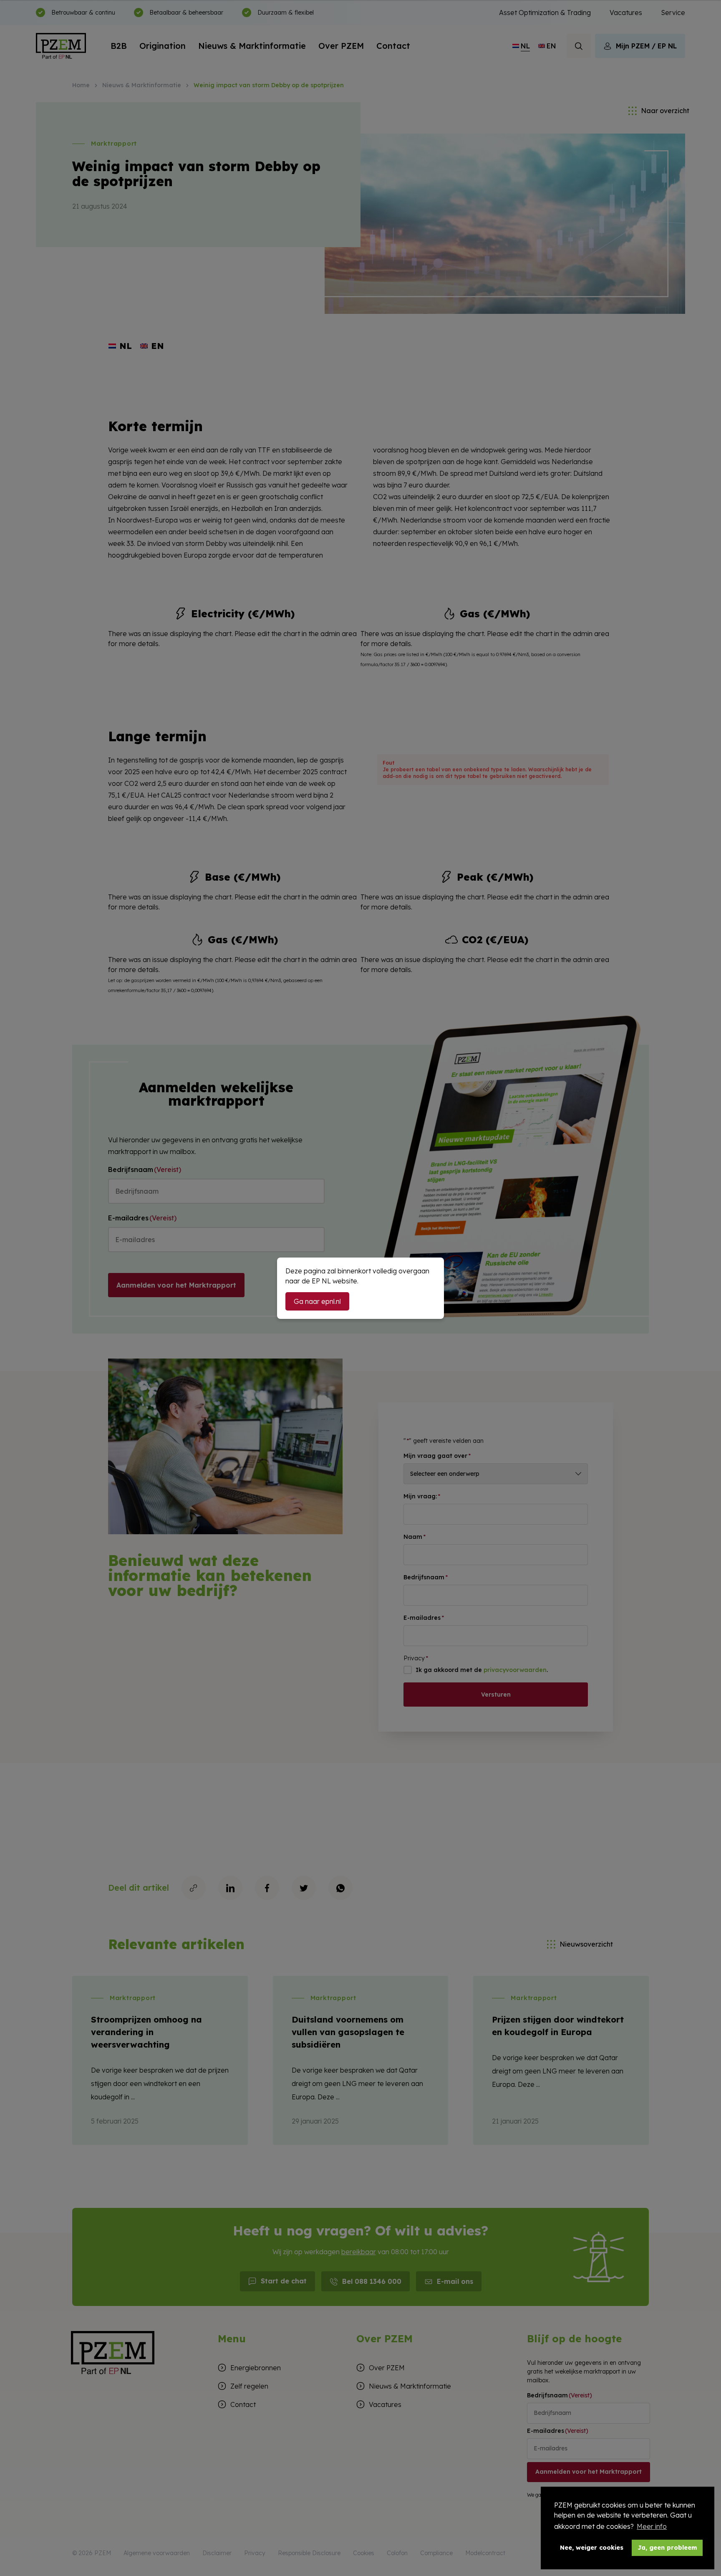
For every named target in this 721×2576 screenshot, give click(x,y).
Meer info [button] (652, 2526)
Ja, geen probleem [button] (667, 2548)
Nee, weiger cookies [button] (592, 2548)
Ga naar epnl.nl (317, 1301)
